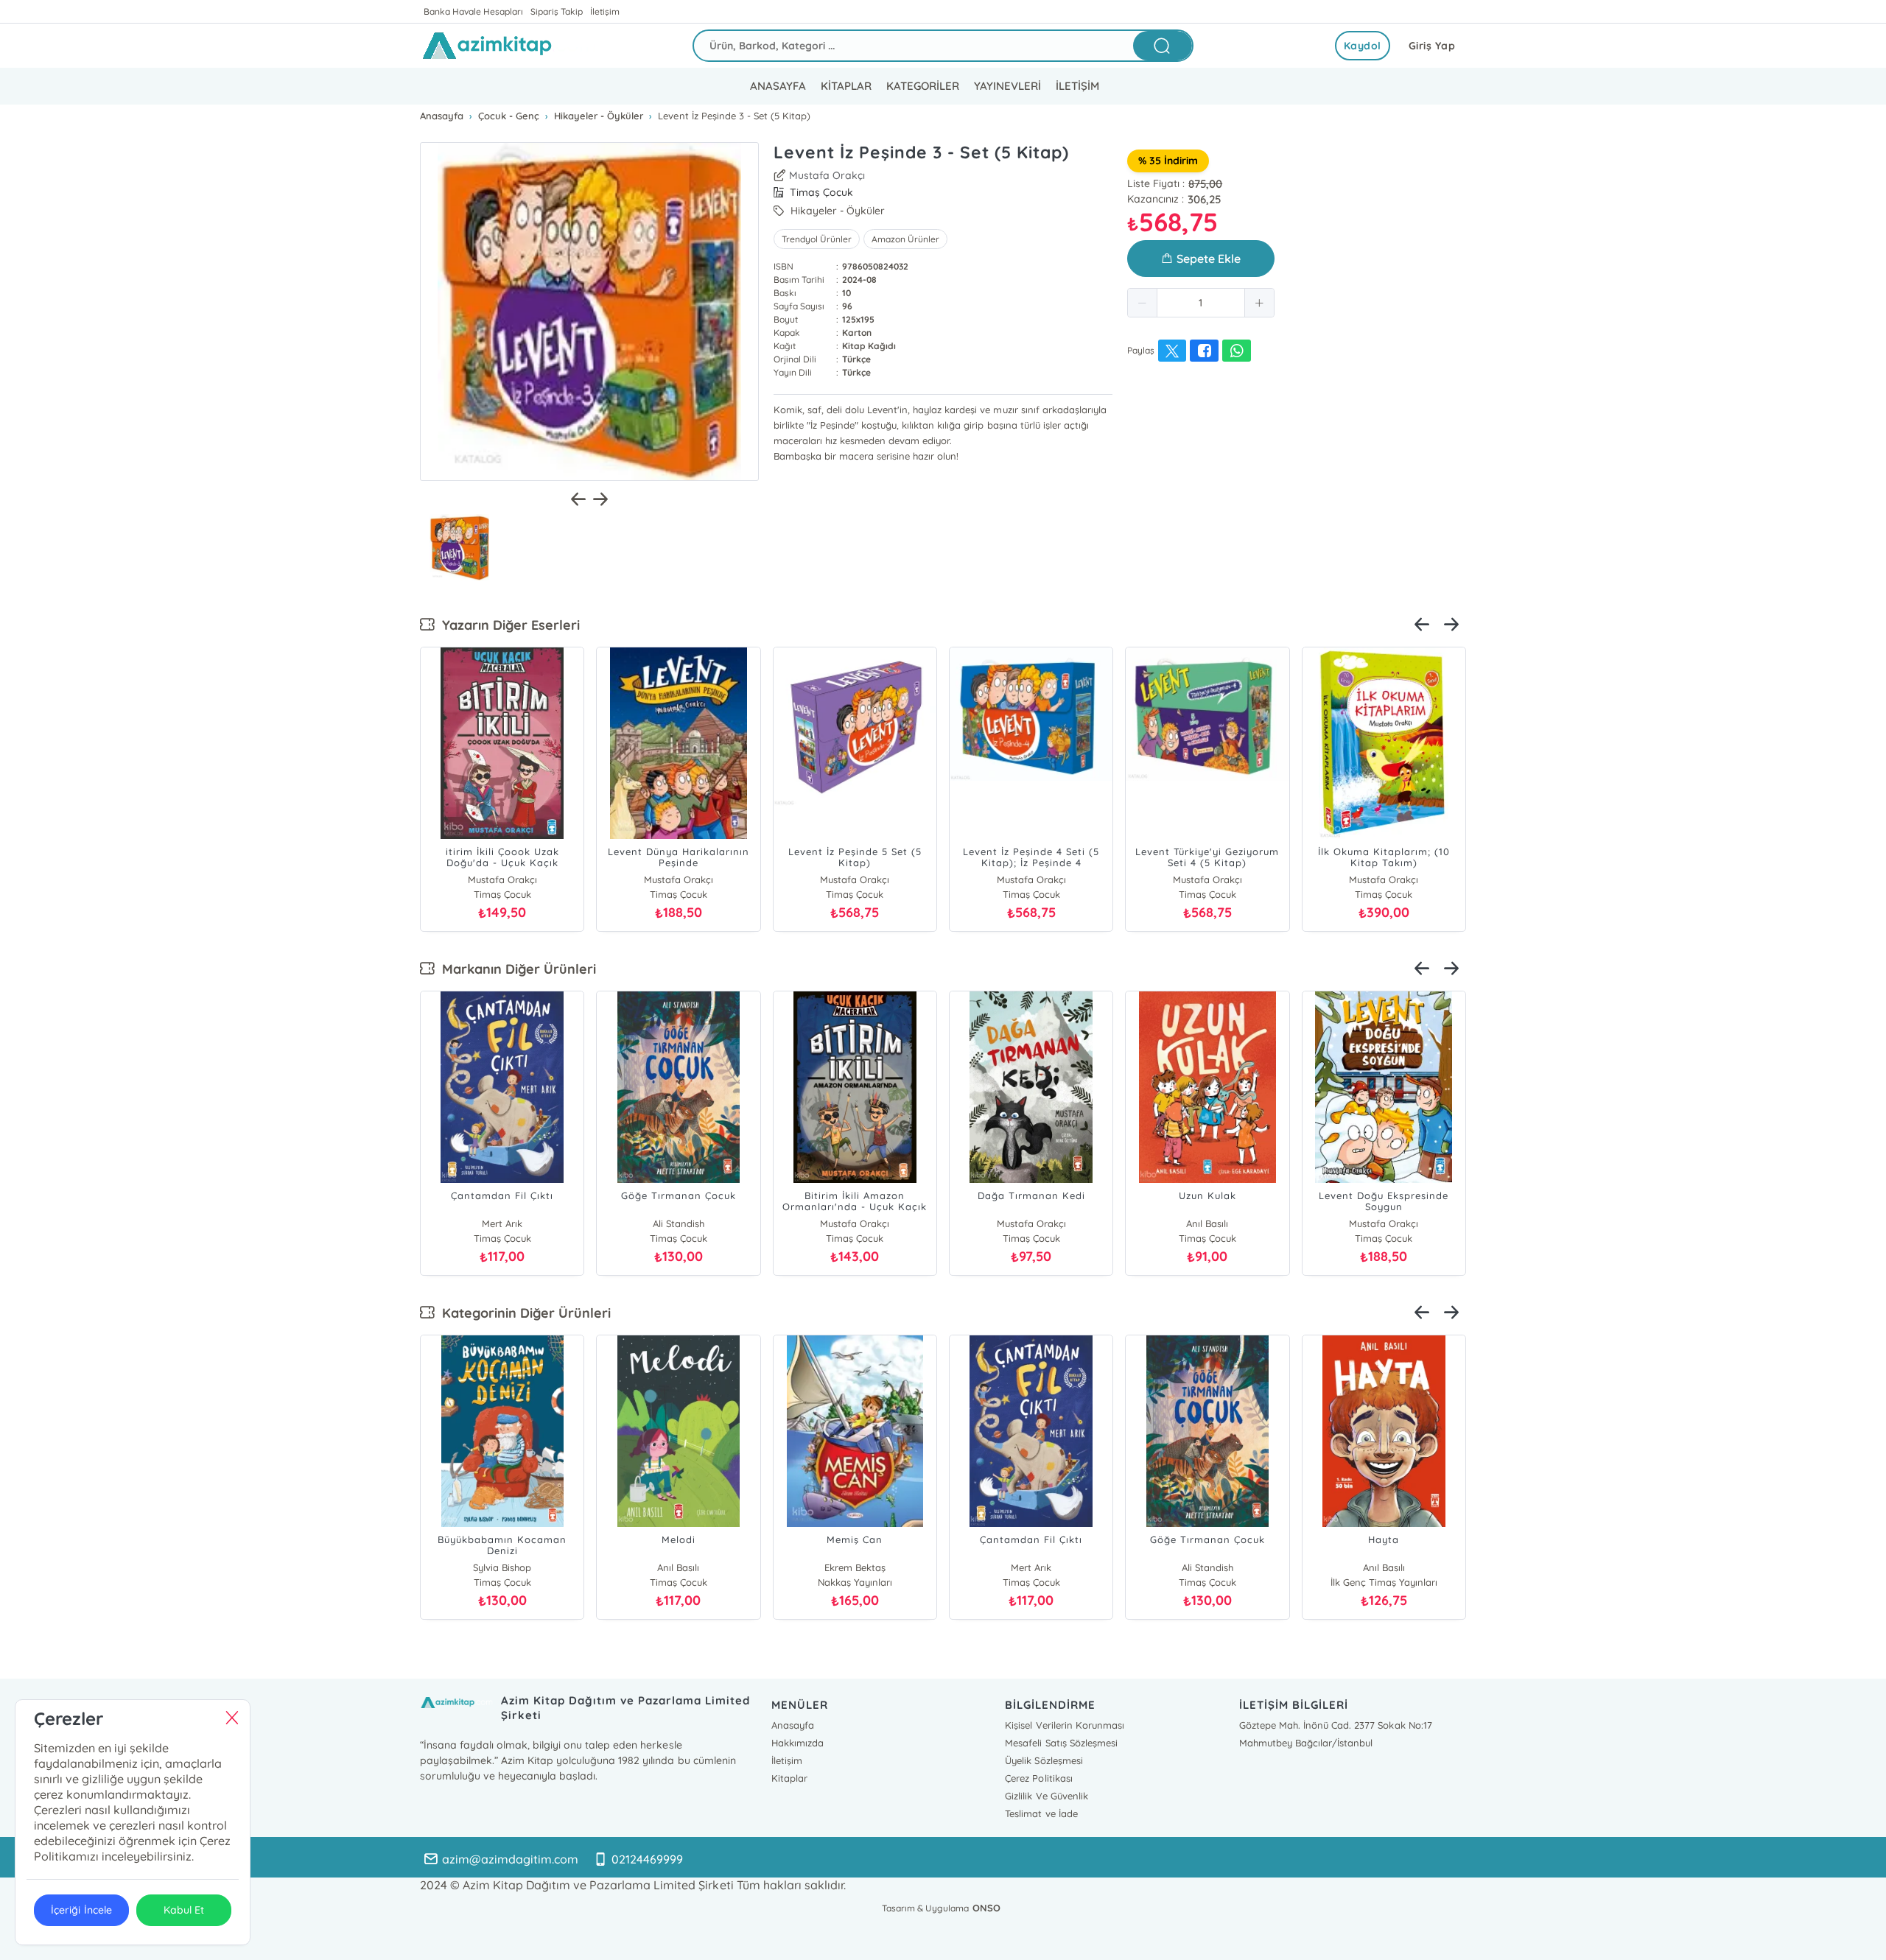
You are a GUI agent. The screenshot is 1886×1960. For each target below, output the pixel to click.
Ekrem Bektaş (855, 1567)
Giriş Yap (1432, 46)
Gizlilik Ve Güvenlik (1046, 1796)
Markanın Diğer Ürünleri (515, 969)
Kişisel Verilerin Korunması (1064, 1725)
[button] (1143, 303)
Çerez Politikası (1038, 1778)
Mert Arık (502, 1223)
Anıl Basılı (1207, 1223)
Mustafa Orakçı (827, 175)
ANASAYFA (778, 86)
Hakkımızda (797, 1743)
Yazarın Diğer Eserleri (507, 625)
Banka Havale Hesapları (473, 11)
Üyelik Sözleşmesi (1044, 1760)
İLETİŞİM (1077, 86)
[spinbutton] (1201, 303)
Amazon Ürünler (905, 239)
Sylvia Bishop (502, 1567)
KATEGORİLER (923, 86)
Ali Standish (679, 1223)
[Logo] (509, 46)
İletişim (605, 11)
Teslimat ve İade (1041, 1813)
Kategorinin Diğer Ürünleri (523, 1313)
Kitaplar (789, 1778)
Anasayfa (793, 1725)
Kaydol (1363, 46)
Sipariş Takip (557, 11)
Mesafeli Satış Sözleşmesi (1061, 1743)
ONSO (986, 1908)
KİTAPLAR (846, 86)
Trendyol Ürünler (817, 239)
